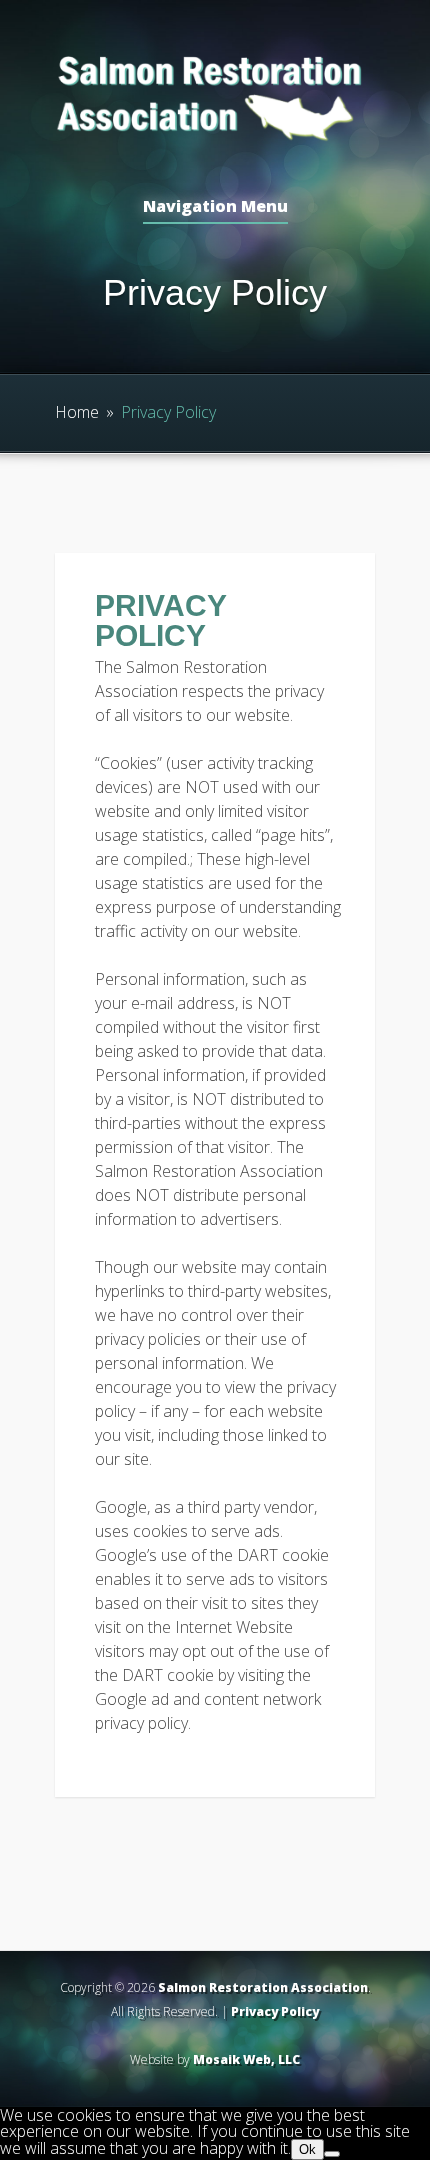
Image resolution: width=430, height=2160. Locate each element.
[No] (332, 2154)
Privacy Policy (275, 2011)
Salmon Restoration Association (263, 1987)
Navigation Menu (215, 207)
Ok (307, 2149)
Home (77, 412)
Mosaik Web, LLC (246, 2059)
